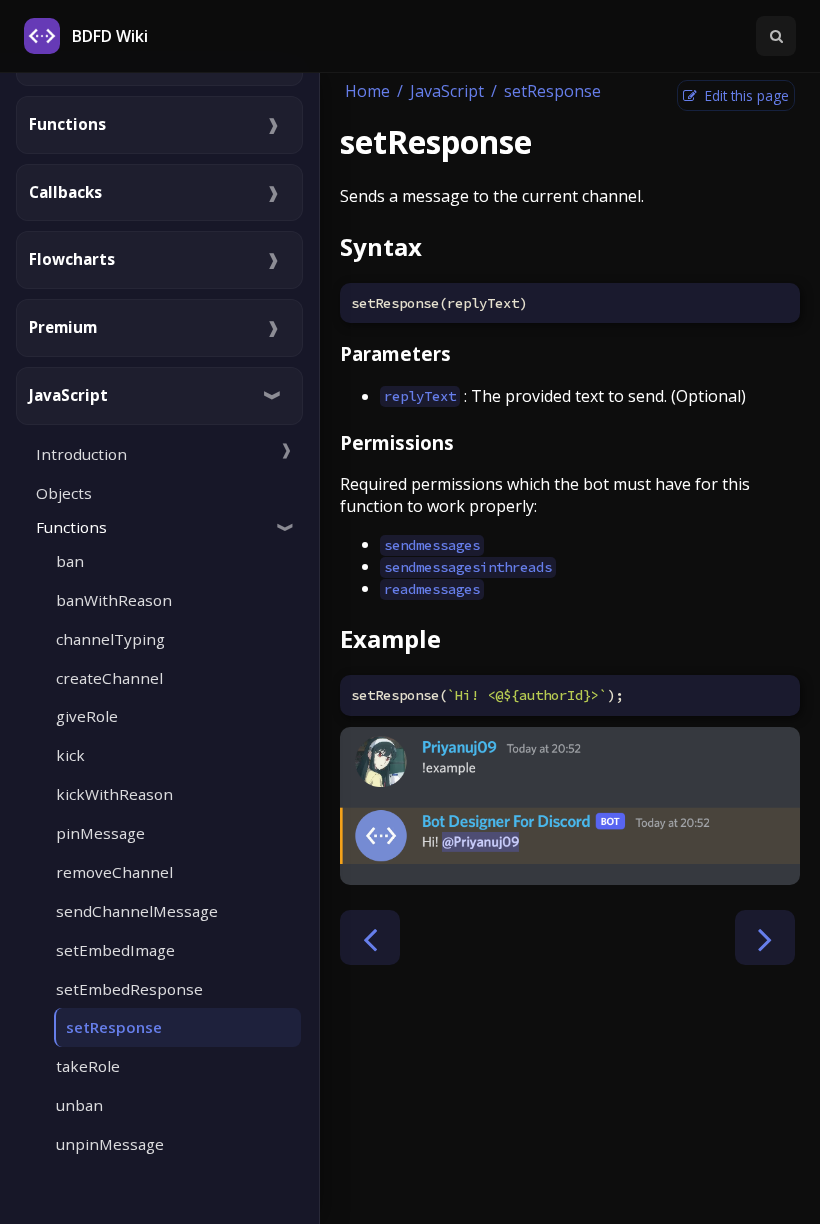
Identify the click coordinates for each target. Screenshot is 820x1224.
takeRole (88, 1066)
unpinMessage (110, 1144)
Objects (64, 493)
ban (70, 561)
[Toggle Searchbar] (776, 36)
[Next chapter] (765, 937)
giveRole (87, 716)
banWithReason (114, 600)
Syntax (381, 246)
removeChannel (114, 872)
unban (79, 1105)
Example (390, 638)
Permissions (397, 442)
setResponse (114, 1027)
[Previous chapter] (370, 937)
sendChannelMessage (137, 911)
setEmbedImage (115, 950)
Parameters (395, 353)
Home (367, 91)
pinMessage (100, 833)
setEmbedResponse (129, 989)
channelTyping (110, 639)
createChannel (109, 678)
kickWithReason (114, 794)
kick (70, 755)
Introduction (81, 454)
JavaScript (447, 91)
